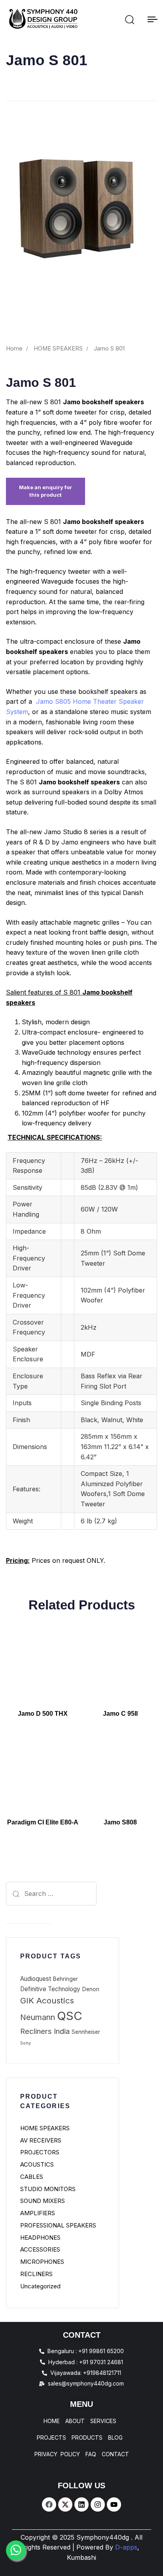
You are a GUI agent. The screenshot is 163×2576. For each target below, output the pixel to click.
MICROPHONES (42, 2262)
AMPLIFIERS (38, 2213)
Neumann (38, 2017)
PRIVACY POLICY (57, 2454)
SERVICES (103, 2421)
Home (14, 349)
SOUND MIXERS (43, 2201)
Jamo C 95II (120, 1714)
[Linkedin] (81, 2504)
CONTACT (115, 2454)
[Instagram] (98, 2504)
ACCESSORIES (40, 2249)
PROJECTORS (40, 2152)
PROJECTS (51, 2438)
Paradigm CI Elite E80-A (43, 1822)
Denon (91, 1989)
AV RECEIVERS (41, 2140)
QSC (70, 2016)
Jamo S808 (120, 1822)
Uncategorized (40, 2286)
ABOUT (75, 2421)
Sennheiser (86, 2032)
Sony (26, 2043)
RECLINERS (36, 2274)
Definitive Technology (50, 1989)
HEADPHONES (40, 2238)
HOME (52, 2421)
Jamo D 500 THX (43, 1714)
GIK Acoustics (47, 2000)
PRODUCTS (87, 2438)
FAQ (91, 2454)
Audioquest (36, 1979)
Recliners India (45, 2031)
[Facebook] (49, 2504)
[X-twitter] (65, 2504)
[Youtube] (114, 2504)
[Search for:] (29, 1894)
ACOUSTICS (37, 2164)
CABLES (32, 2177)
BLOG (115, 2438)
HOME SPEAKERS (58, 349)
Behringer (65, 1979)
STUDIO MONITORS (48, 2189)
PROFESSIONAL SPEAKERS (58, 2225)
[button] (129, 19)
